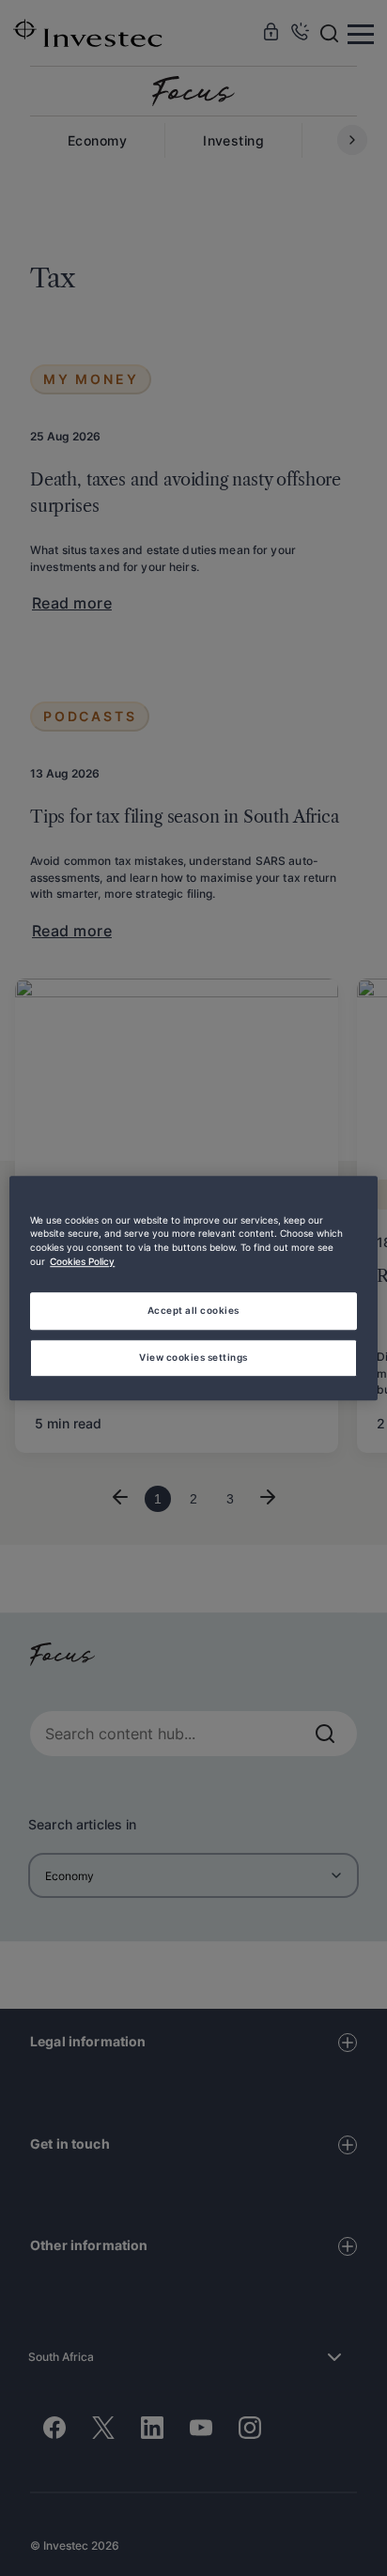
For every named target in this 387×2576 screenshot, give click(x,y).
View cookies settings (193, 1357)
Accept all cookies (193, 1310)
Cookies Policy (82, 1262)
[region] (193, 1288)
